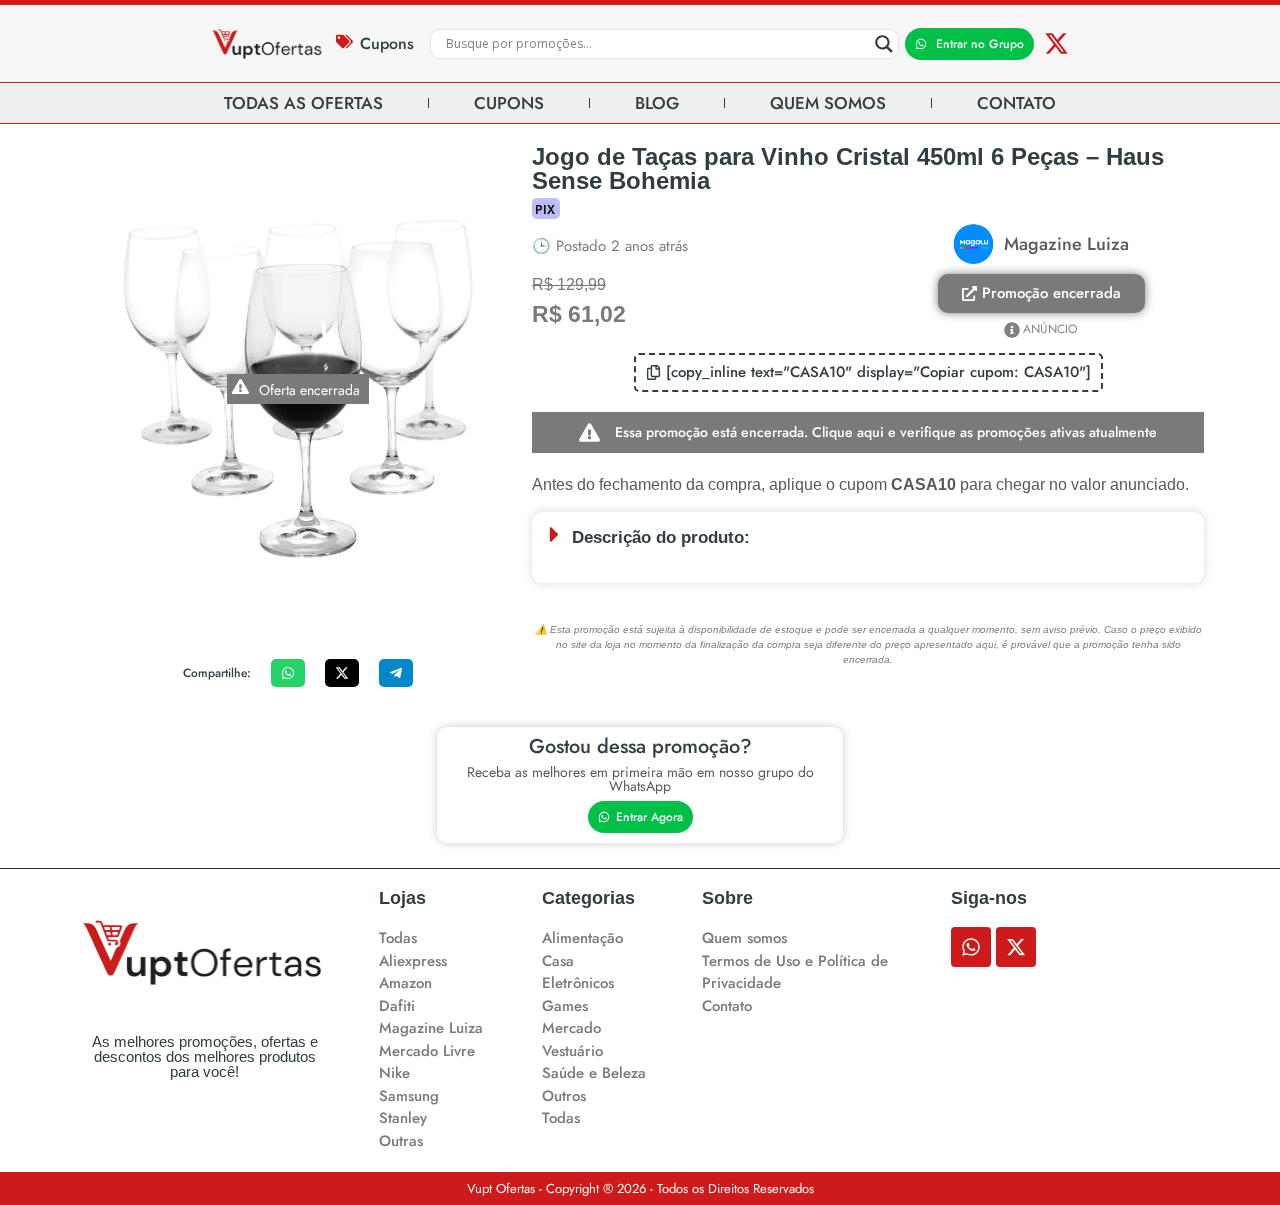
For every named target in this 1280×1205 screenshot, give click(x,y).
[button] (868, 372)
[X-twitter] (1056, 43)
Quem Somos (828, 103)
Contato (1016, 103)
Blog (657, 103)
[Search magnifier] (884, 44)
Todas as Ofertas (303, 103)
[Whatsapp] (971, 947)
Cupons (387, 43)
